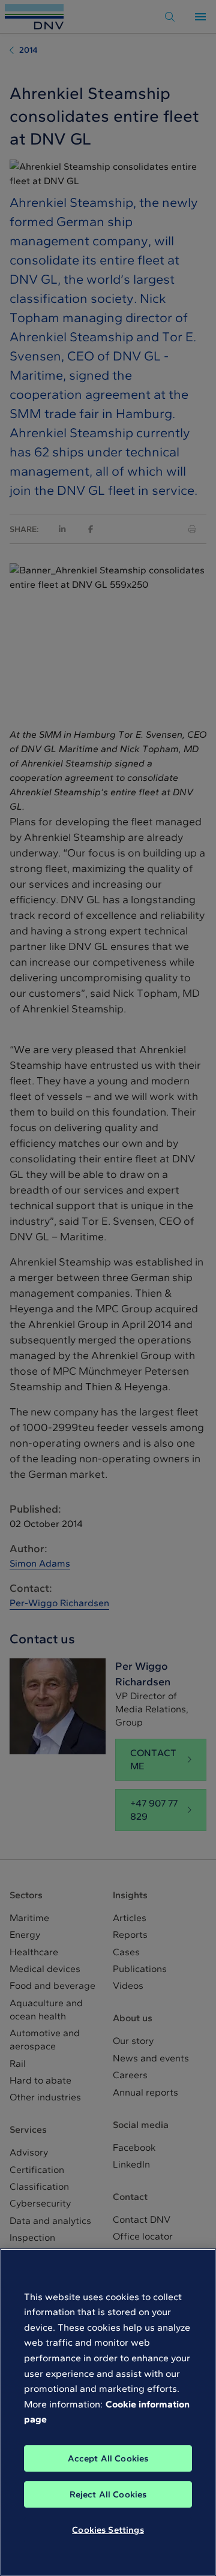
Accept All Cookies (108, 2458)
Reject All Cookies (108, 2494)
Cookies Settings (108, 2530)
